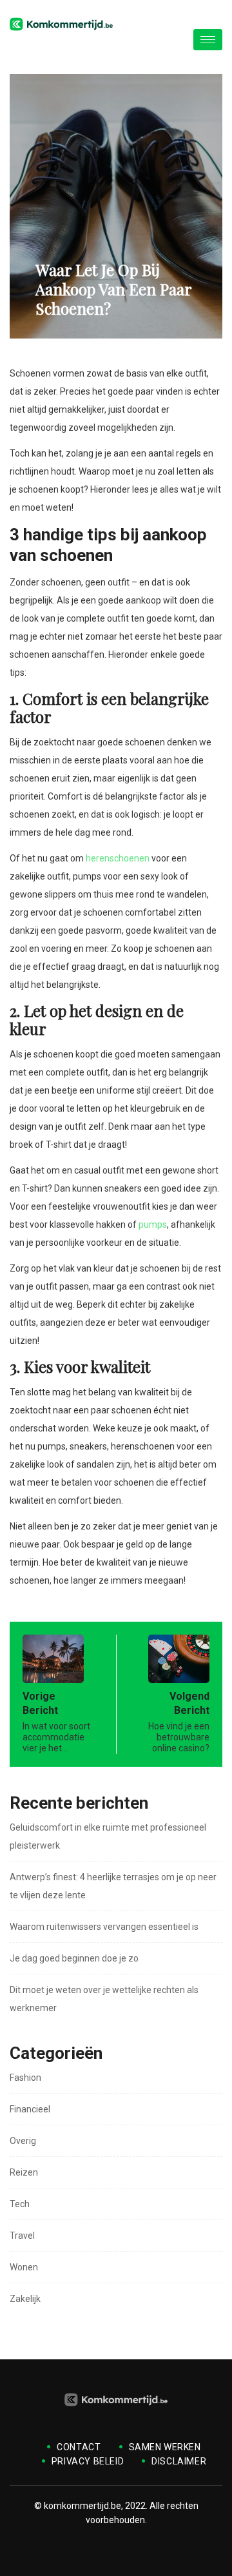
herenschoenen (118, 858)
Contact (79, 2447)
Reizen (24, 2172)
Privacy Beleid (88, 2461)
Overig (23, 2141)
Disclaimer (179, 2461)
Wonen (24, 2267)
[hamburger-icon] (208, 40)
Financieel (30, 2109)
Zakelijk (25, 2299)
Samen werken (165, 2447)
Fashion (25, 2078)
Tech (20, 2204)
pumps (153, 1224)
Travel (22, 2236)
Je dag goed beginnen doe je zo (74, 1958)
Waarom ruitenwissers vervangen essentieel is (104, 1927)
